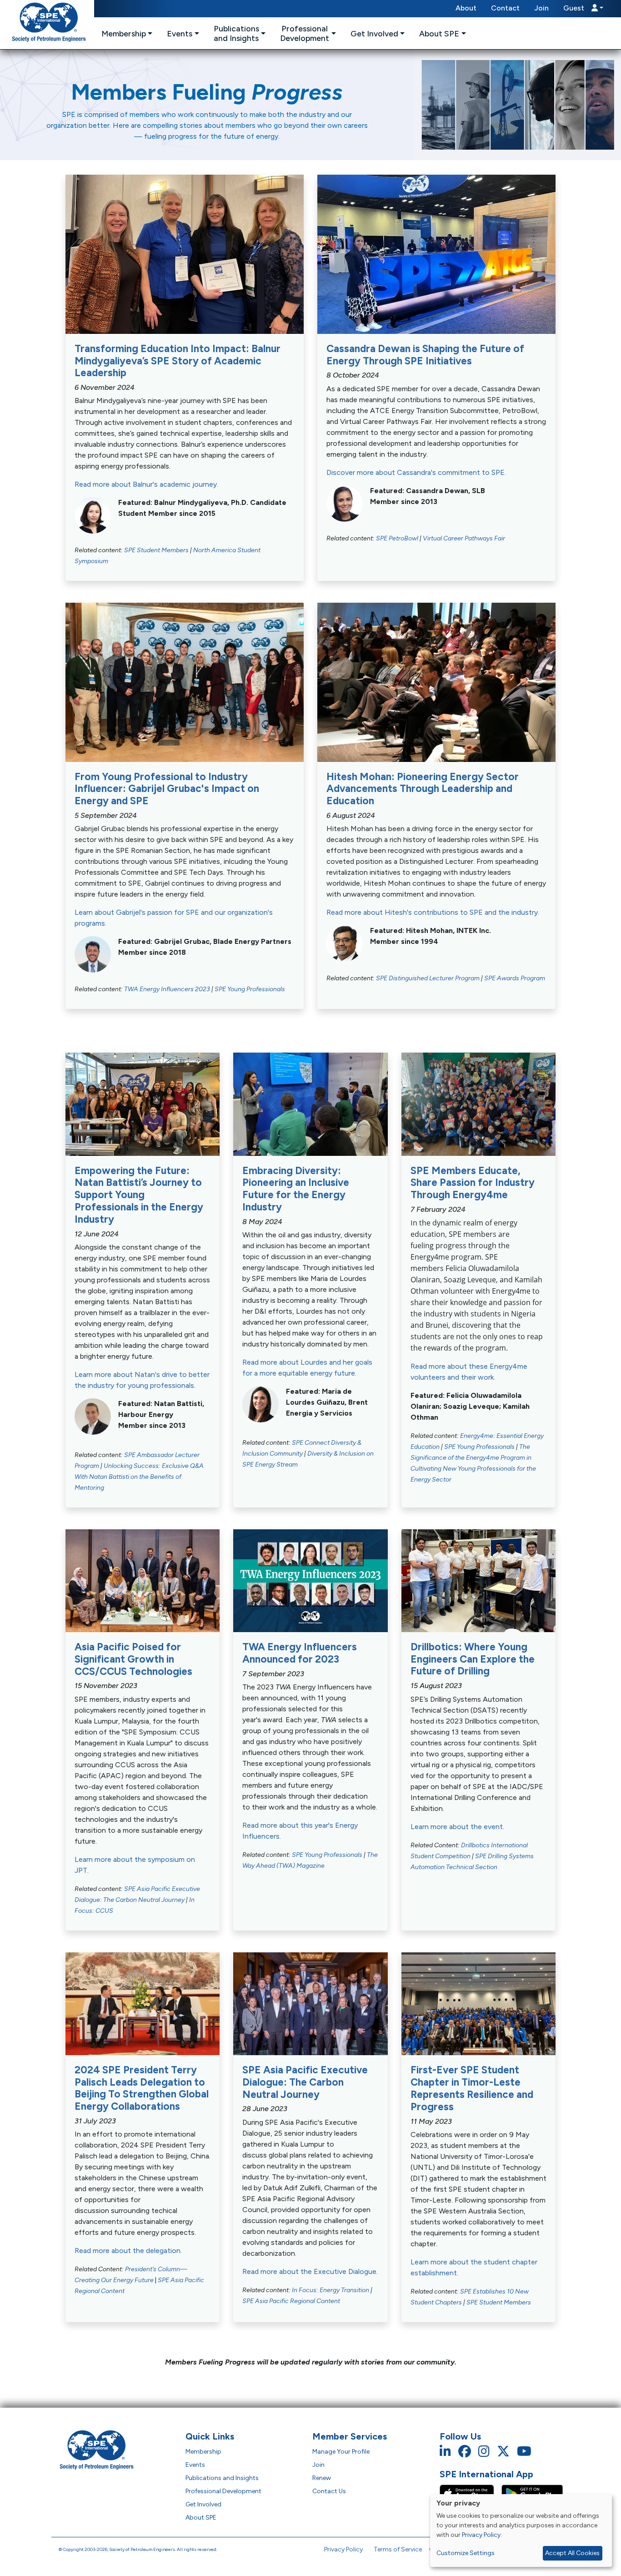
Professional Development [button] (305, 33)
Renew (322, 2478)
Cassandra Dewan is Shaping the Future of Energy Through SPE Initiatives (425, 355)
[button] (583, 9)
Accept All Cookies (572, 2553)
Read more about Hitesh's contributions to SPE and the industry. (433, 912)
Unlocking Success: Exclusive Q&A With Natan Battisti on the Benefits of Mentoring (139, 1477)
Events (195, 2465)
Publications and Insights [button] (236, 33)
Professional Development (223, 2491)
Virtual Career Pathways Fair (464, 538)
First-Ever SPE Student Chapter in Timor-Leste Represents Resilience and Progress (472, 2088)
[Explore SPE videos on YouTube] (524, 2452)
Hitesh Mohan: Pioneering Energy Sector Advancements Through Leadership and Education (423, 789)
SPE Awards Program (515, 978)
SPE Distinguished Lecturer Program (428, 978)
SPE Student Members (156, 550)
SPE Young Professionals (250, 989)
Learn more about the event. (457, 1827)
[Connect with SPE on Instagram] (484, 2452)
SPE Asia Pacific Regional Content (291, 2301)
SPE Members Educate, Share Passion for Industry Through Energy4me (473, 1183)
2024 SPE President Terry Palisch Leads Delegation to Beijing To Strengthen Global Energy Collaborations (142, 2088)
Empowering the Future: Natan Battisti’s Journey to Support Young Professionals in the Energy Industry (139, 1195)
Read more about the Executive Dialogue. (310, 2271)
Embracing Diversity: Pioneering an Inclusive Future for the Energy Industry (296, 1189)
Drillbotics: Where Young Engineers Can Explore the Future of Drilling (473, 1659)
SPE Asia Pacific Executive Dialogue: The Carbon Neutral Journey (305, 2082)
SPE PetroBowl (397, 538)
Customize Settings (466, 2553)
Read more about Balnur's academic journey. (146, 484)
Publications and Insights (222, 2478)
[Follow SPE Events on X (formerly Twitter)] (503, 2452)
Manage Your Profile (341, 2452)
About (466, 8)
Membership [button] (124, 33)
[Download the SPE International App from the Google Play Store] (532, 2493)
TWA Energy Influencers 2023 (167, 989)
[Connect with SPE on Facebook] (465, 2452)
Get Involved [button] (374, 33)
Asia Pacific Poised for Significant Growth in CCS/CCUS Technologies (133, 1659)
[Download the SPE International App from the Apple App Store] (471, 2493)
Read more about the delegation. (128, 2251)
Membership (203, 2452)
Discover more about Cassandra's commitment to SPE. (416, 472)
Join (541, 8)
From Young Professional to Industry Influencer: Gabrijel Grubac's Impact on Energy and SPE (167, 789)
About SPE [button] (439, 33)
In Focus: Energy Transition (331, 2290)
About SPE (201, 2518)
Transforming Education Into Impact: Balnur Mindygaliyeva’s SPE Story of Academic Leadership (178, 361)
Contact (505, 8)
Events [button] (180, 33)
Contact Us (329, 2491)
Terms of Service (398, 2549)
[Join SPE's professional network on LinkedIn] (445, 2452)
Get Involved (203, 2504)
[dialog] (521, 2531)
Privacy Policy (343, 2549)
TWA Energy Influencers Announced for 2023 (300, 1653)
